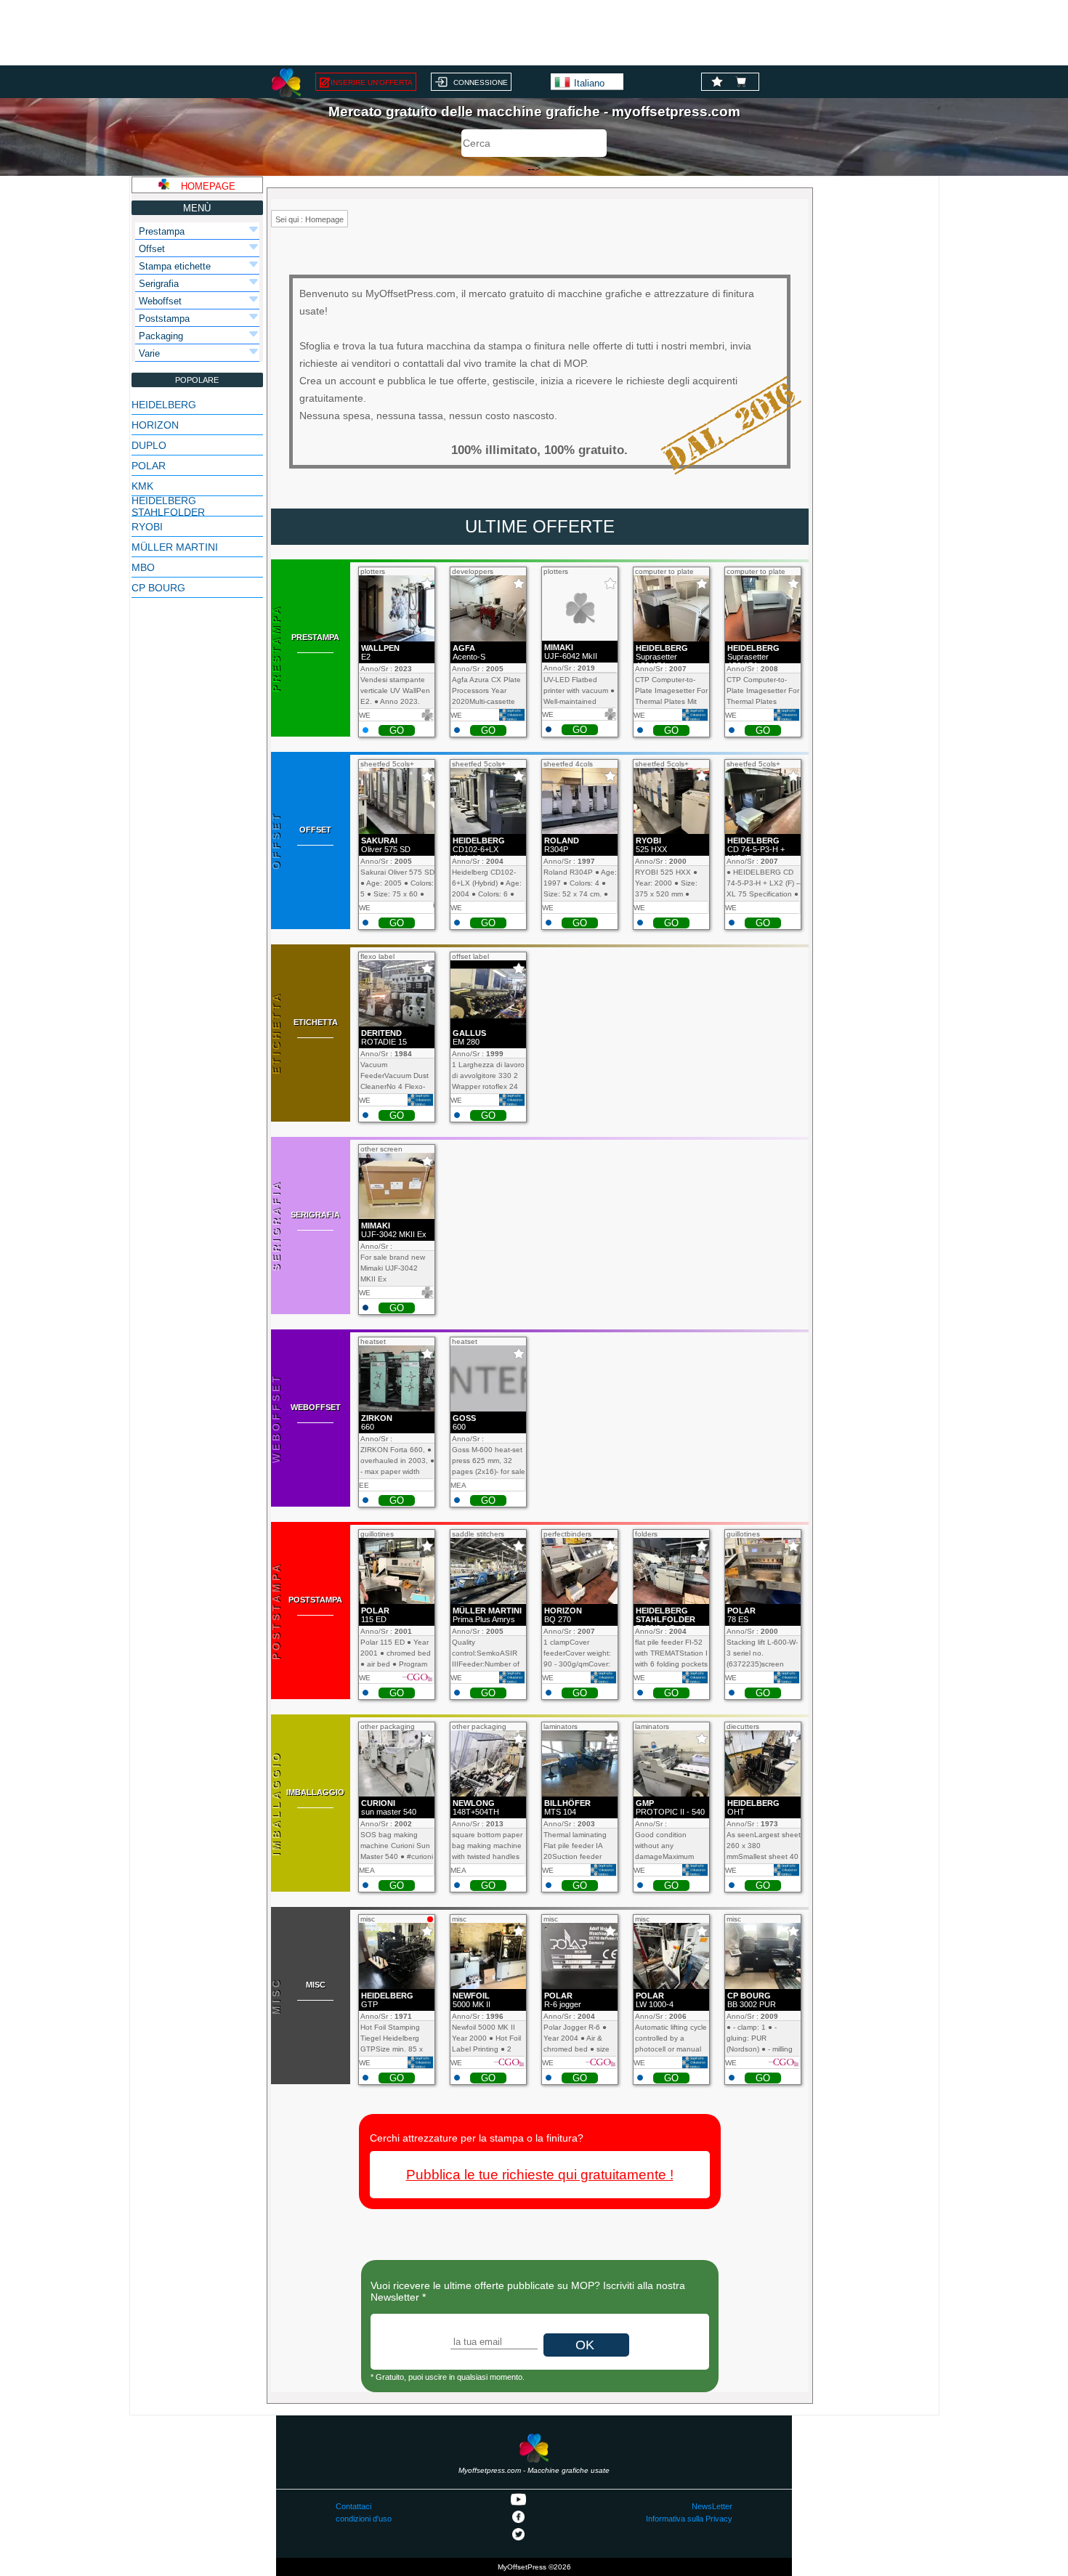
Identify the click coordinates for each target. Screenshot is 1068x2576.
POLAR (149, 466)
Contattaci (353, 2506)
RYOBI (147, 527)
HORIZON (155, 425)
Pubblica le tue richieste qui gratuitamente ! (540, 2175)
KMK (142, 486)
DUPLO (149, 445)
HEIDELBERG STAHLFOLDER (168, 506)
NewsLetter (712, 2506)
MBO (143, 567)
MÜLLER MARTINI (175, 547)
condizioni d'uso (364, 2519)
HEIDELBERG (164, 405)
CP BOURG (158, 588)
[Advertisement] (534, 33)
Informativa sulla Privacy (689, 2519)
